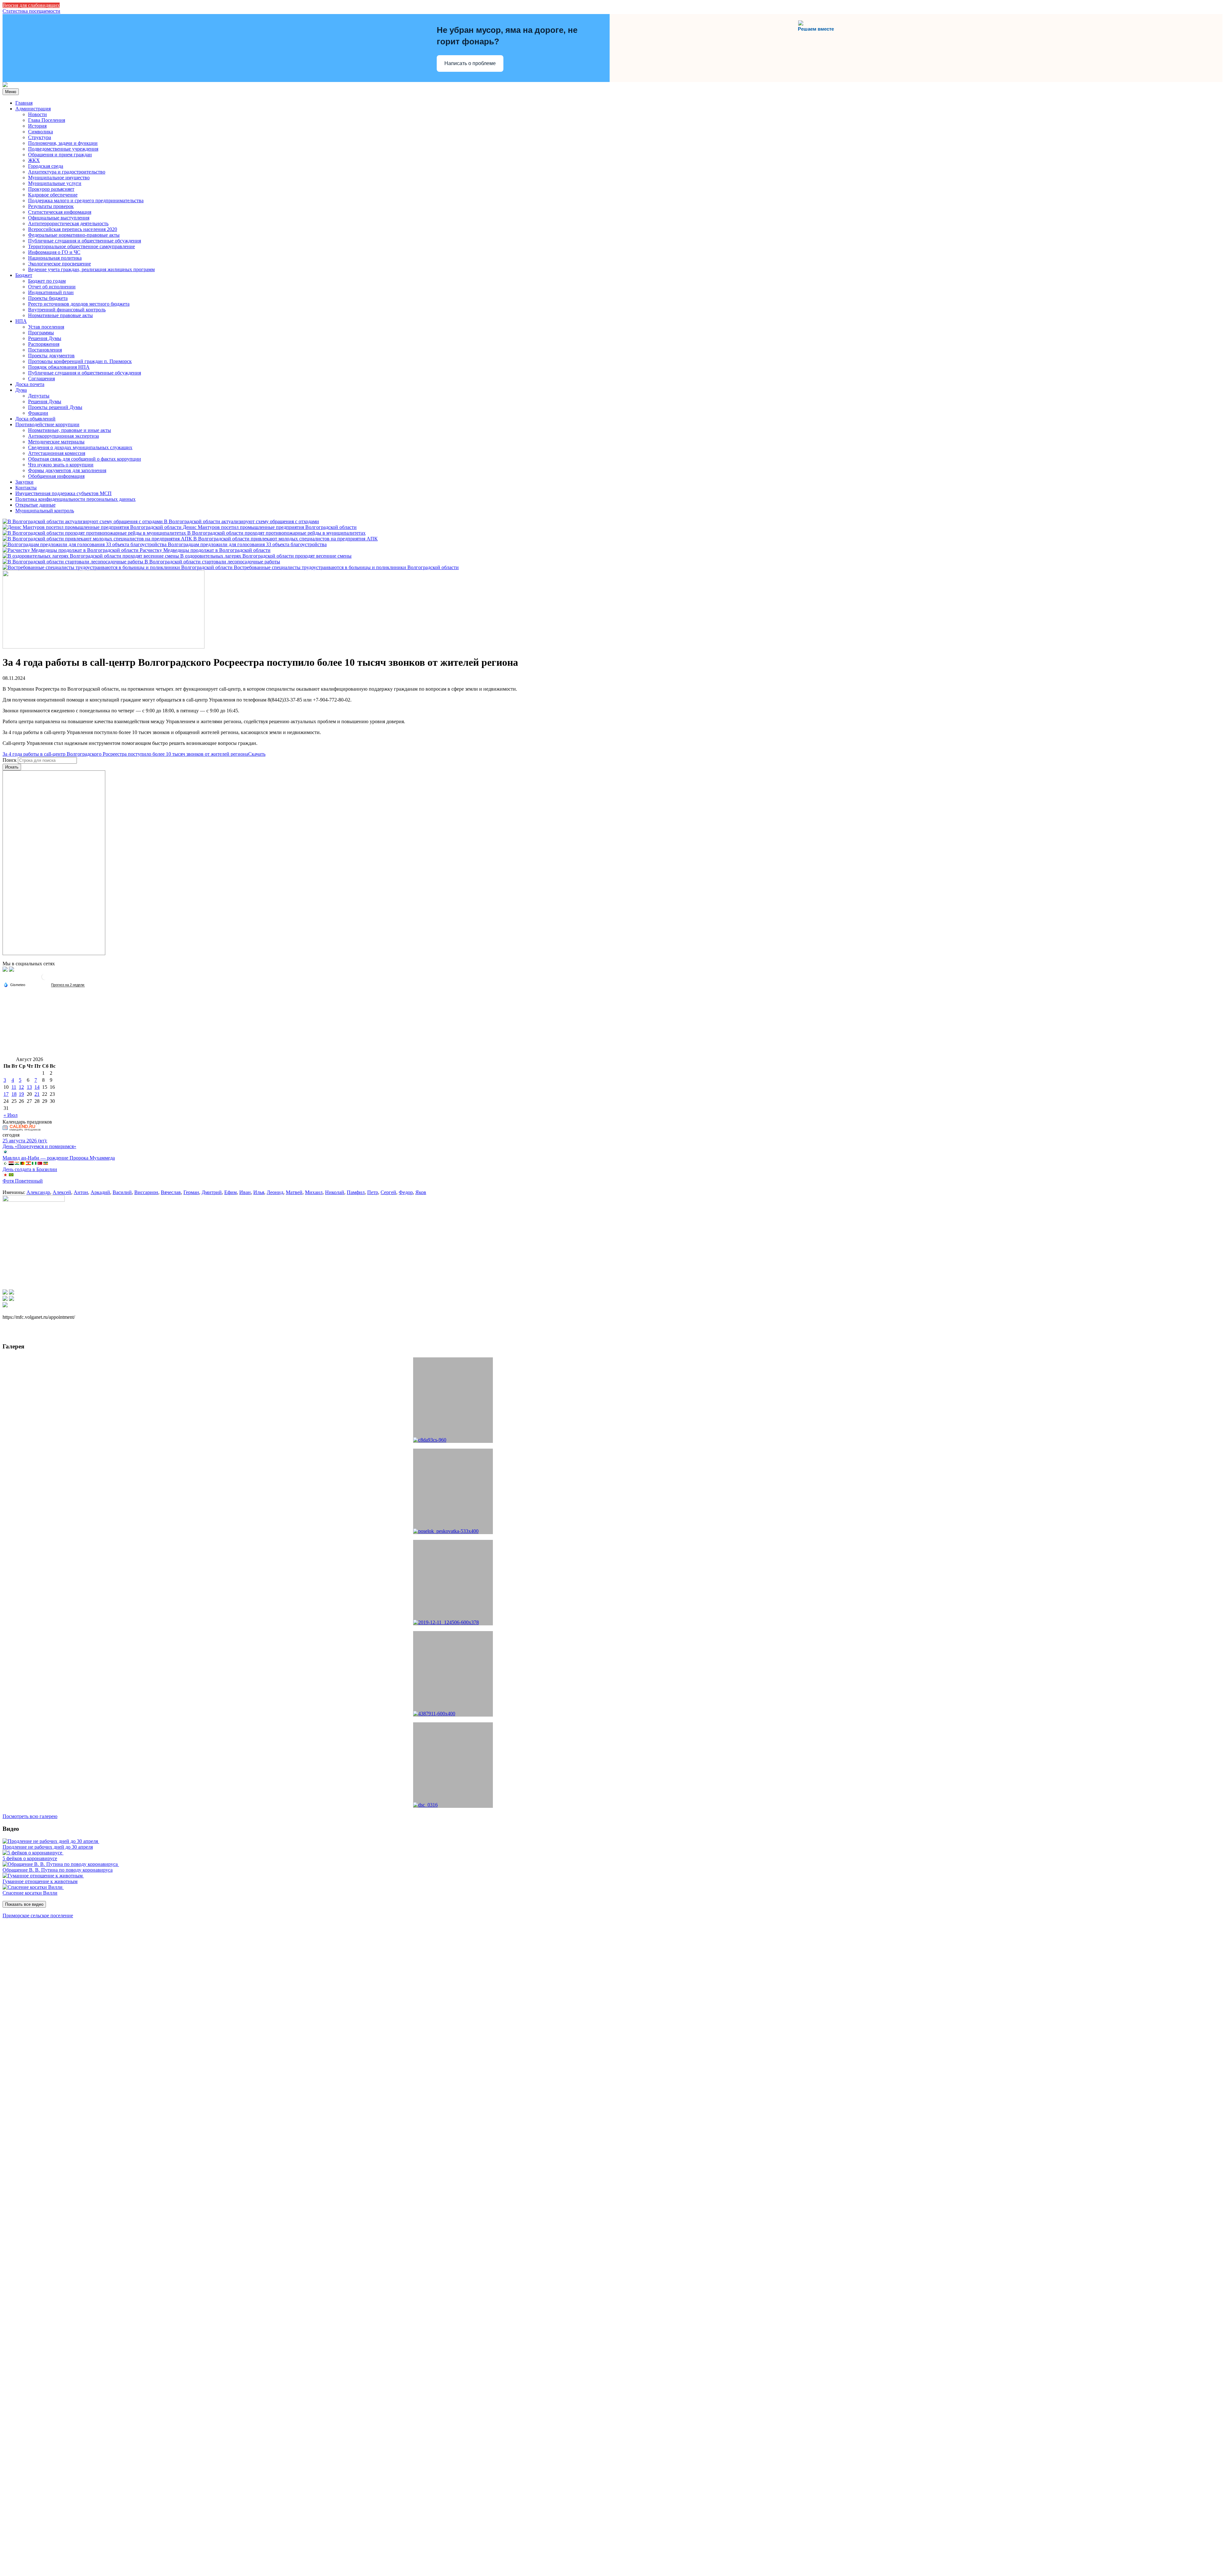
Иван (245, 1192)
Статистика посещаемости (31, 11)
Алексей (62, 1192)
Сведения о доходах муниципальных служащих (80, 447)
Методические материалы (56, 442)
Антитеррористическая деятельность (68, 223)
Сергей (388, 1192)
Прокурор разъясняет (51, 189)
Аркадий (100, 1192)
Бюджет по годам (47, 281)
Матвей (294, 1192)
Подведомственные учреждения (63, 149)
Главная (24, 103)
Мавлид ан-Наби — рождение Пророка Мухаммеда (59, 1158)
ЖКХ (34, 160)
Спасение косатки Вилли (30, 1893)
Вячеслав (171, 1192)
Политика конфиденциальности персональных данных (75, 499)
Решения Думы (45, 338)
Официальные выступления (59, 218)
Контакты (26, 488)
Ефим (230, 1192)
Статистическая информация (60, 212)
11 (14, 1087)
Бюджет (24, 275)
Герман (191, 1192)
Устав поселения (46, 327)
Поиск (10, 760)
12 (21, 1087)
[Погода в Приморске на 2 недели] (68, 985)
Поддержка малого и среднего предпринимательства (86, 200)
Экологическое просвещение (59, 264)
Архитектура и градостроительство (67, 172)
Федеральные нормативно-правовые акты (74, 235)
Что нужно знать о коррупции (61, 465)
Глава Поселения (47, 120)
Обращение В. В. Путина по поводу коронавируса (58, 1870)
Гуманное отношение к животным (40, 1881)
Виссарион (146, 1192)
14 (37, 1087)
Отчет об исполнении (52, 287)
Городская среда (46, 166)
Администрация (33, 109)
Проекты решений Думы (55, 407)
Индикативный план (51, 292)
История (37, 126)
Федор (406, 1192)
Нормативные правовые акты (60, 315)
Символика (41, 132)
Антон (81, 1192)
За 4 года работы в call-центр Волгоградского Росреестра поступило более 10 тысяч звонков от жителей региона (125, 754)
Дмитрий (212, 1192)
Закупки (24, 482)
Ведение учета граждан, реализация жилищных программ (91, 269)
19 (21, 1094)
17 (6, 1094)
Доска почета (30, 384)
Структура (40, 137)
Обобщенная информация (56, 476)
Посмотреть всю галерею (30, 1816)
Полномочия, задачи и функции (63, 143)
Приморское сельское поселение (38, 1915)
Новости (37, 114)
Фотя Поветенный (23, 1181)
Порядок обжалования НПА (59, 367)
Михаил (314, 1192)
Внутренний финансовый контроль (67, 310)
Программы (41, 333)
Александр (38, 1192)
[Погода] (14, 984)
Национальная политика (55, 258)
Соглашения (41, 379)
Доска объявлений (35, 419)
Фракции (38, 413)
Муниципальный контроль (45, 511)
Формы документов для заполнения (67, 470)
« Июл (11, 1115)
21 (37, 1094)
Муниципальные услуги (55, 183)
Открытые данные (35, 505)
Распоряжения (44, 344)
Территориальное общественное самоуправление (82, 246)
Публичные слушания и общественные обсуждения (85, 241)
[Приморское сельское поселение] (5, 85)
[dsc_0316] (453, 1765)
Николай (335, 1192)
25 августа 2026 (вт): (25, 1141)
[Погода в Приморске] (45, 979)
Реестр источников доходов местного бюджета (79, 304)
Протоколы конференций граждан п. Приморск (80, 361)
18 (14, 1094)
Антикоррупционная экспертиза (63, 436)
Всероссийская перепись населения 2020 (73, 229)
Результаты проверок (51, 206)
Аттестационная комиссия (57, 453)
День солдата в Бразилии (30, 1169)
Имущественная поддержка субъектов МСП (63, 493)
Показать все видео (24, 1904)
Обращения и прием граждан (60, 155)
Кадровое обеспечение (53, 195)
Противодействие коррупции (47, 424)
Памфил (356, 1192)
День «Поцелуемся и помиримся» (39, 1146)
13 (29, 1087)
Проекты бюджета (48, 298)
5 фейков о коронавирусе (30, 1858)
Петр (373, 1192)
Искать (12, 767)
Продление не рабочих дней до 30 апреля (48, 1847)
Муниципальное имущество (59, 178)
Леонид (275, 1192)
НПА (21, 321)
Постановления (45, 350)
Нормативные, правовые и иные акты (70, 430)
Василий (122, 1192)
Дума (21, 390)
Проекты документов (51, 356)
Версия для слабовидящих (31, 5)
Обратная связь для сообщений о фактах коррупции (85, 459)
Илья (259, 1192)
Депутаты (39, 396)
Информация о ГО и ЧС (54, 252)
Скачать (257, 754)
